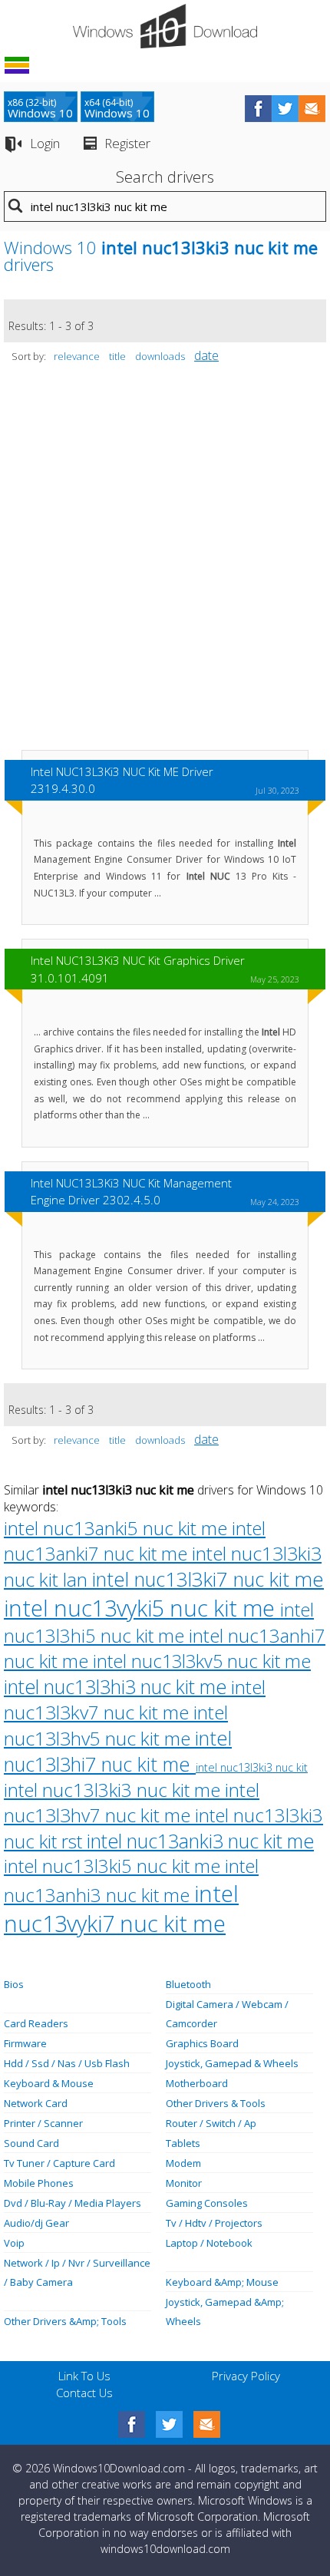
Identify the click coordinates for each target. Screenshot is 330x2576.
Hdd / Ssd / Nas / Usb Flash (67, 2063)
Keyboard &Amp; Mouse (222, 2282)
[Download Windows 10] (165, 26)
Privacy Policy (246, 2376)
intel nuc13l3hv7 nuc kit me (132, 1802)
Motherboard (197, 2083)
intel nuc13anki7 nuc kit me (135, 1541)
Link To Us (84, 2376)
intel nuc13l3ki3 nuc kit (252, 1767)
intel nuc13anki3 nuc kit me (200, 1841)
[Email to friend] (312, 109)
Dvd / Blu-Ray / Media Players (73, 2203)
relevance (77, 356)
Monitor (184, 2183)
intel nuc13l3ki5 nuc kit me (114, 1866)
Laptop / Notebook (209, 2243)
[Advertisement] (165, 564)
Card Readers (36, 2023)
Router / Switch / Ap (211, 2123)
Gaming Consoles (207, 2203)
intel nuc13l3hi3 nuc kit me (117, 1686)
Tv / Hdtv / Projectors (214, 2223)
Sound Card (31, 2143)
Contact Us (84, 2393)
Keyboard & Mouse (49, 2083)
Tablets (183, 2143)
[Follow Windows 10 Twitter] (285, 109)
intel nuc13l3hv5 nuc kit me (116, 1725)
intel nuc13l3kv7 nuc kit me (135, 1699)
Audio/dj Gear (36, 2223)
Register (127, 143)
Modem (183, 2163)
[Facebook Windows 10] (132, 2424)
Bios (14, 1984)
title (117, 356)
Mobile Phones (39, 2183)
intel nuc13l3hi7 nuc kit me (118, 1751)
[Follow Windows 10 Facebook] (258, 109)
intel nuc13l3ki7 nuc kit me (208, 1579)
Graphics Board (202, 2043)
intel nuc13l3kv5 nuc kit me (202, 1661)
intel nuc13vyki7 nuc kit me (121, 1908)
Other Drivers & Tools (216, 2103)
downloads (160, 356)
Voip (14, 2243)
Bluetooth (188, 1984)
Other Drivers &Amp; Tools (65, 2321)
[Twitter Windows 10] (169, 2424)
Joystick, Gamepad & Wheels (232, 2063)
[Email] (207, 2424)
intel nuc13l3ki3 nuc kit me (114, 1790)
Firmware (25, 2043)
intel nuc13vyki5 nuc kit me (142, 1608)
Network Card (36, 2103)
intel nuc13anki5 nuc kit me (118, 1528)
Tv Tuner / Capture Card (59, 2163)
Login (45, 143)
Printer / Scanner (43, 2123)
